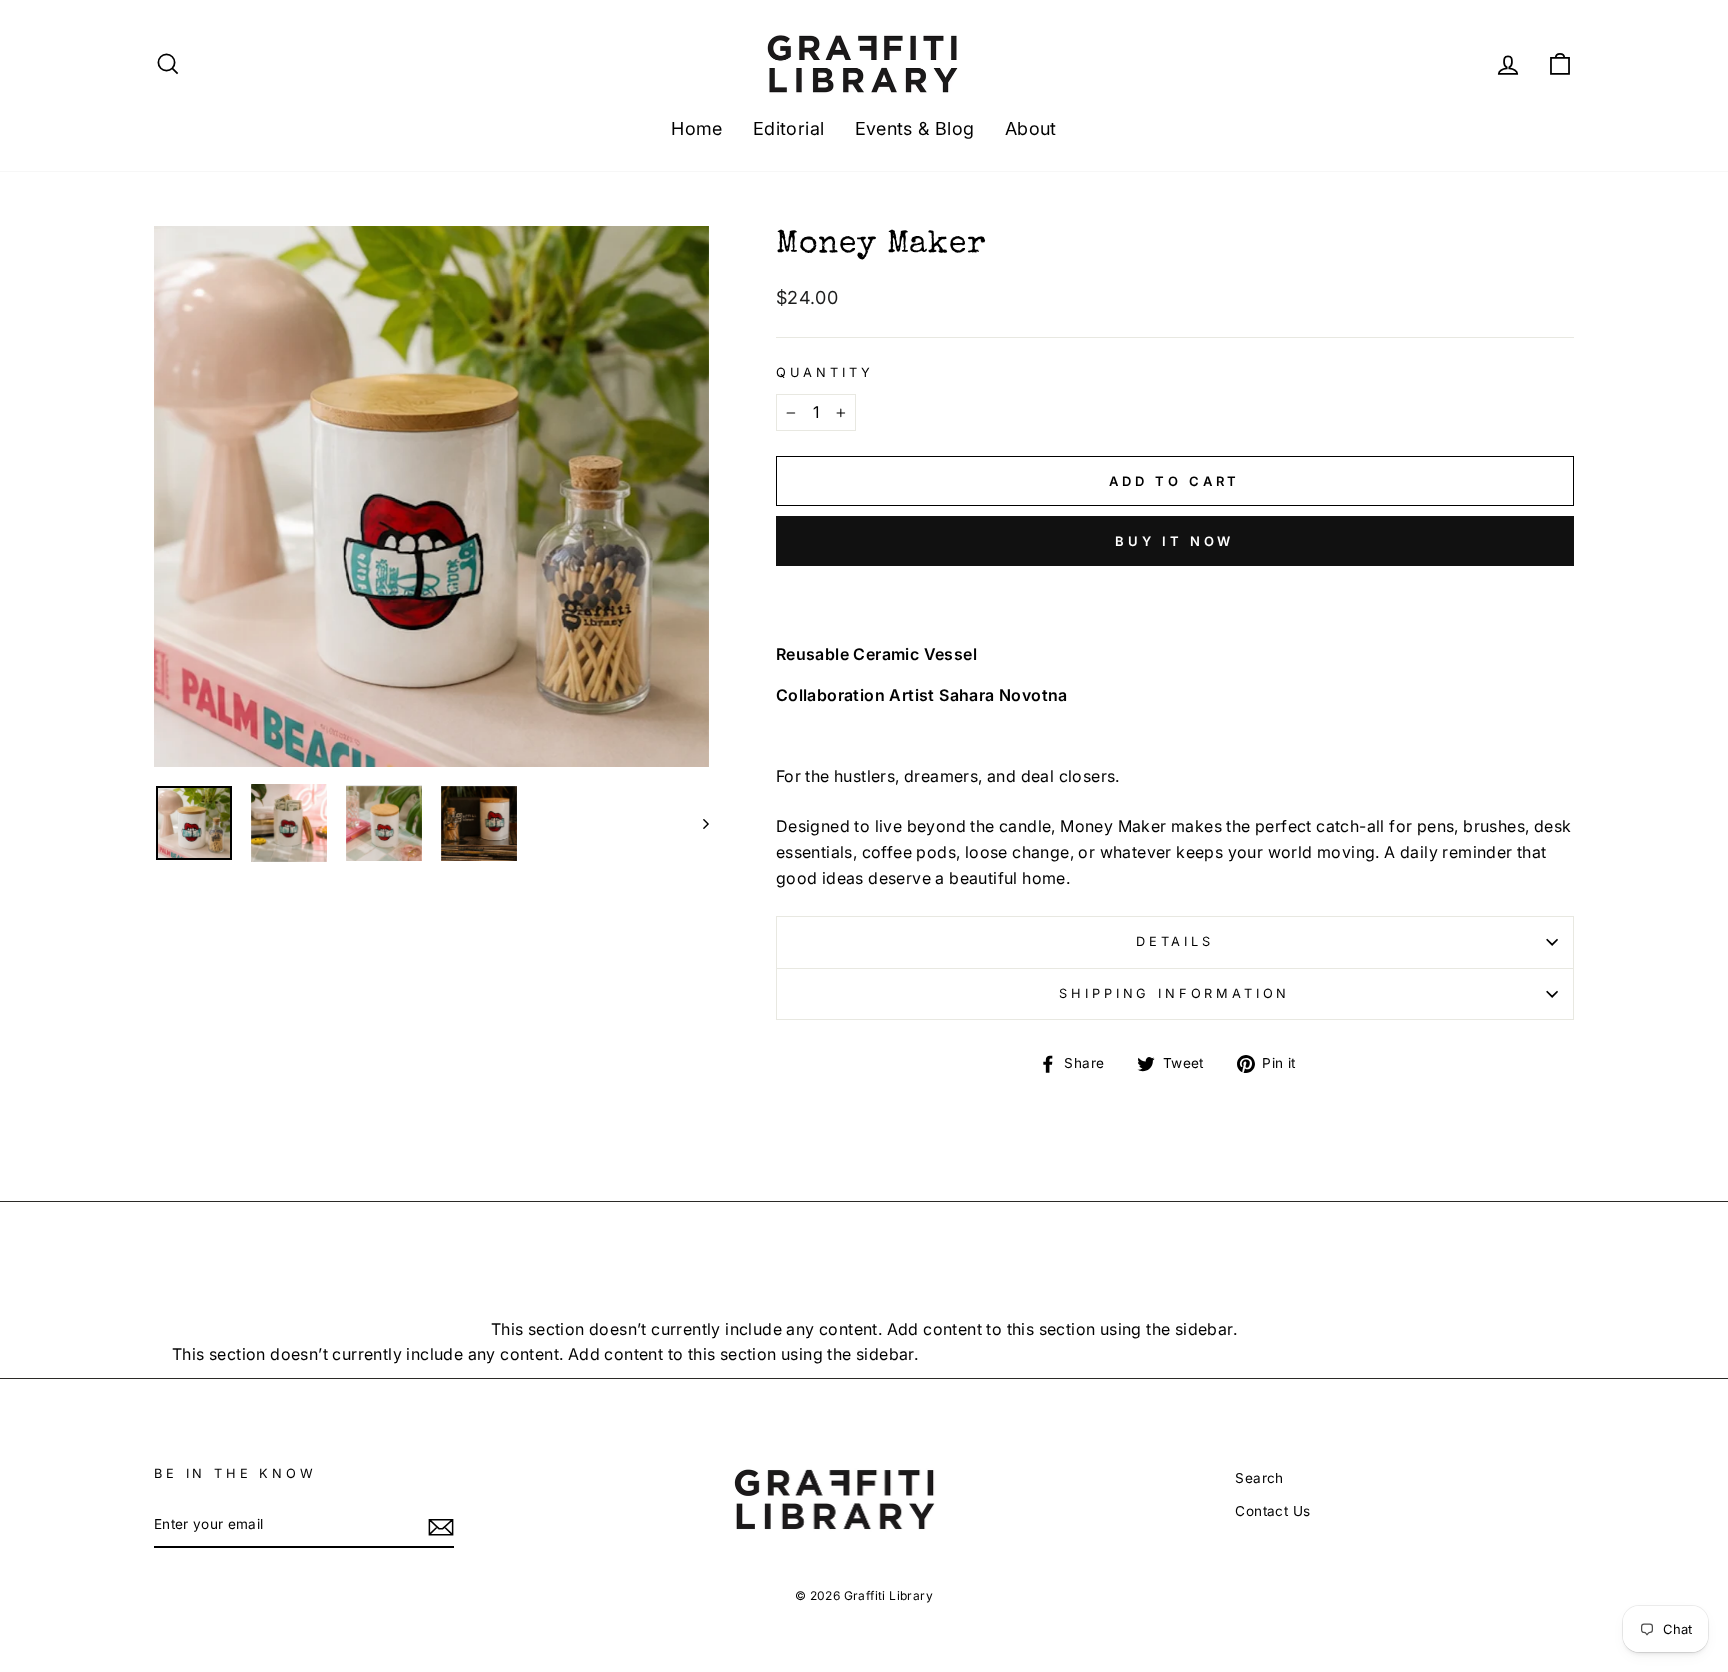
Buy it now (1174, 541)
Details (1175, 941)
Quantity (825, 372)
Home (697, 128)
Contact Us (1272, 1511)
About (1031, 128)
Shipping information (1174, 993)
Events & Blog (915, 128)
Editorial (789, 128)
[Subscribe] (441, 1526)
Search (1259, 1478)
